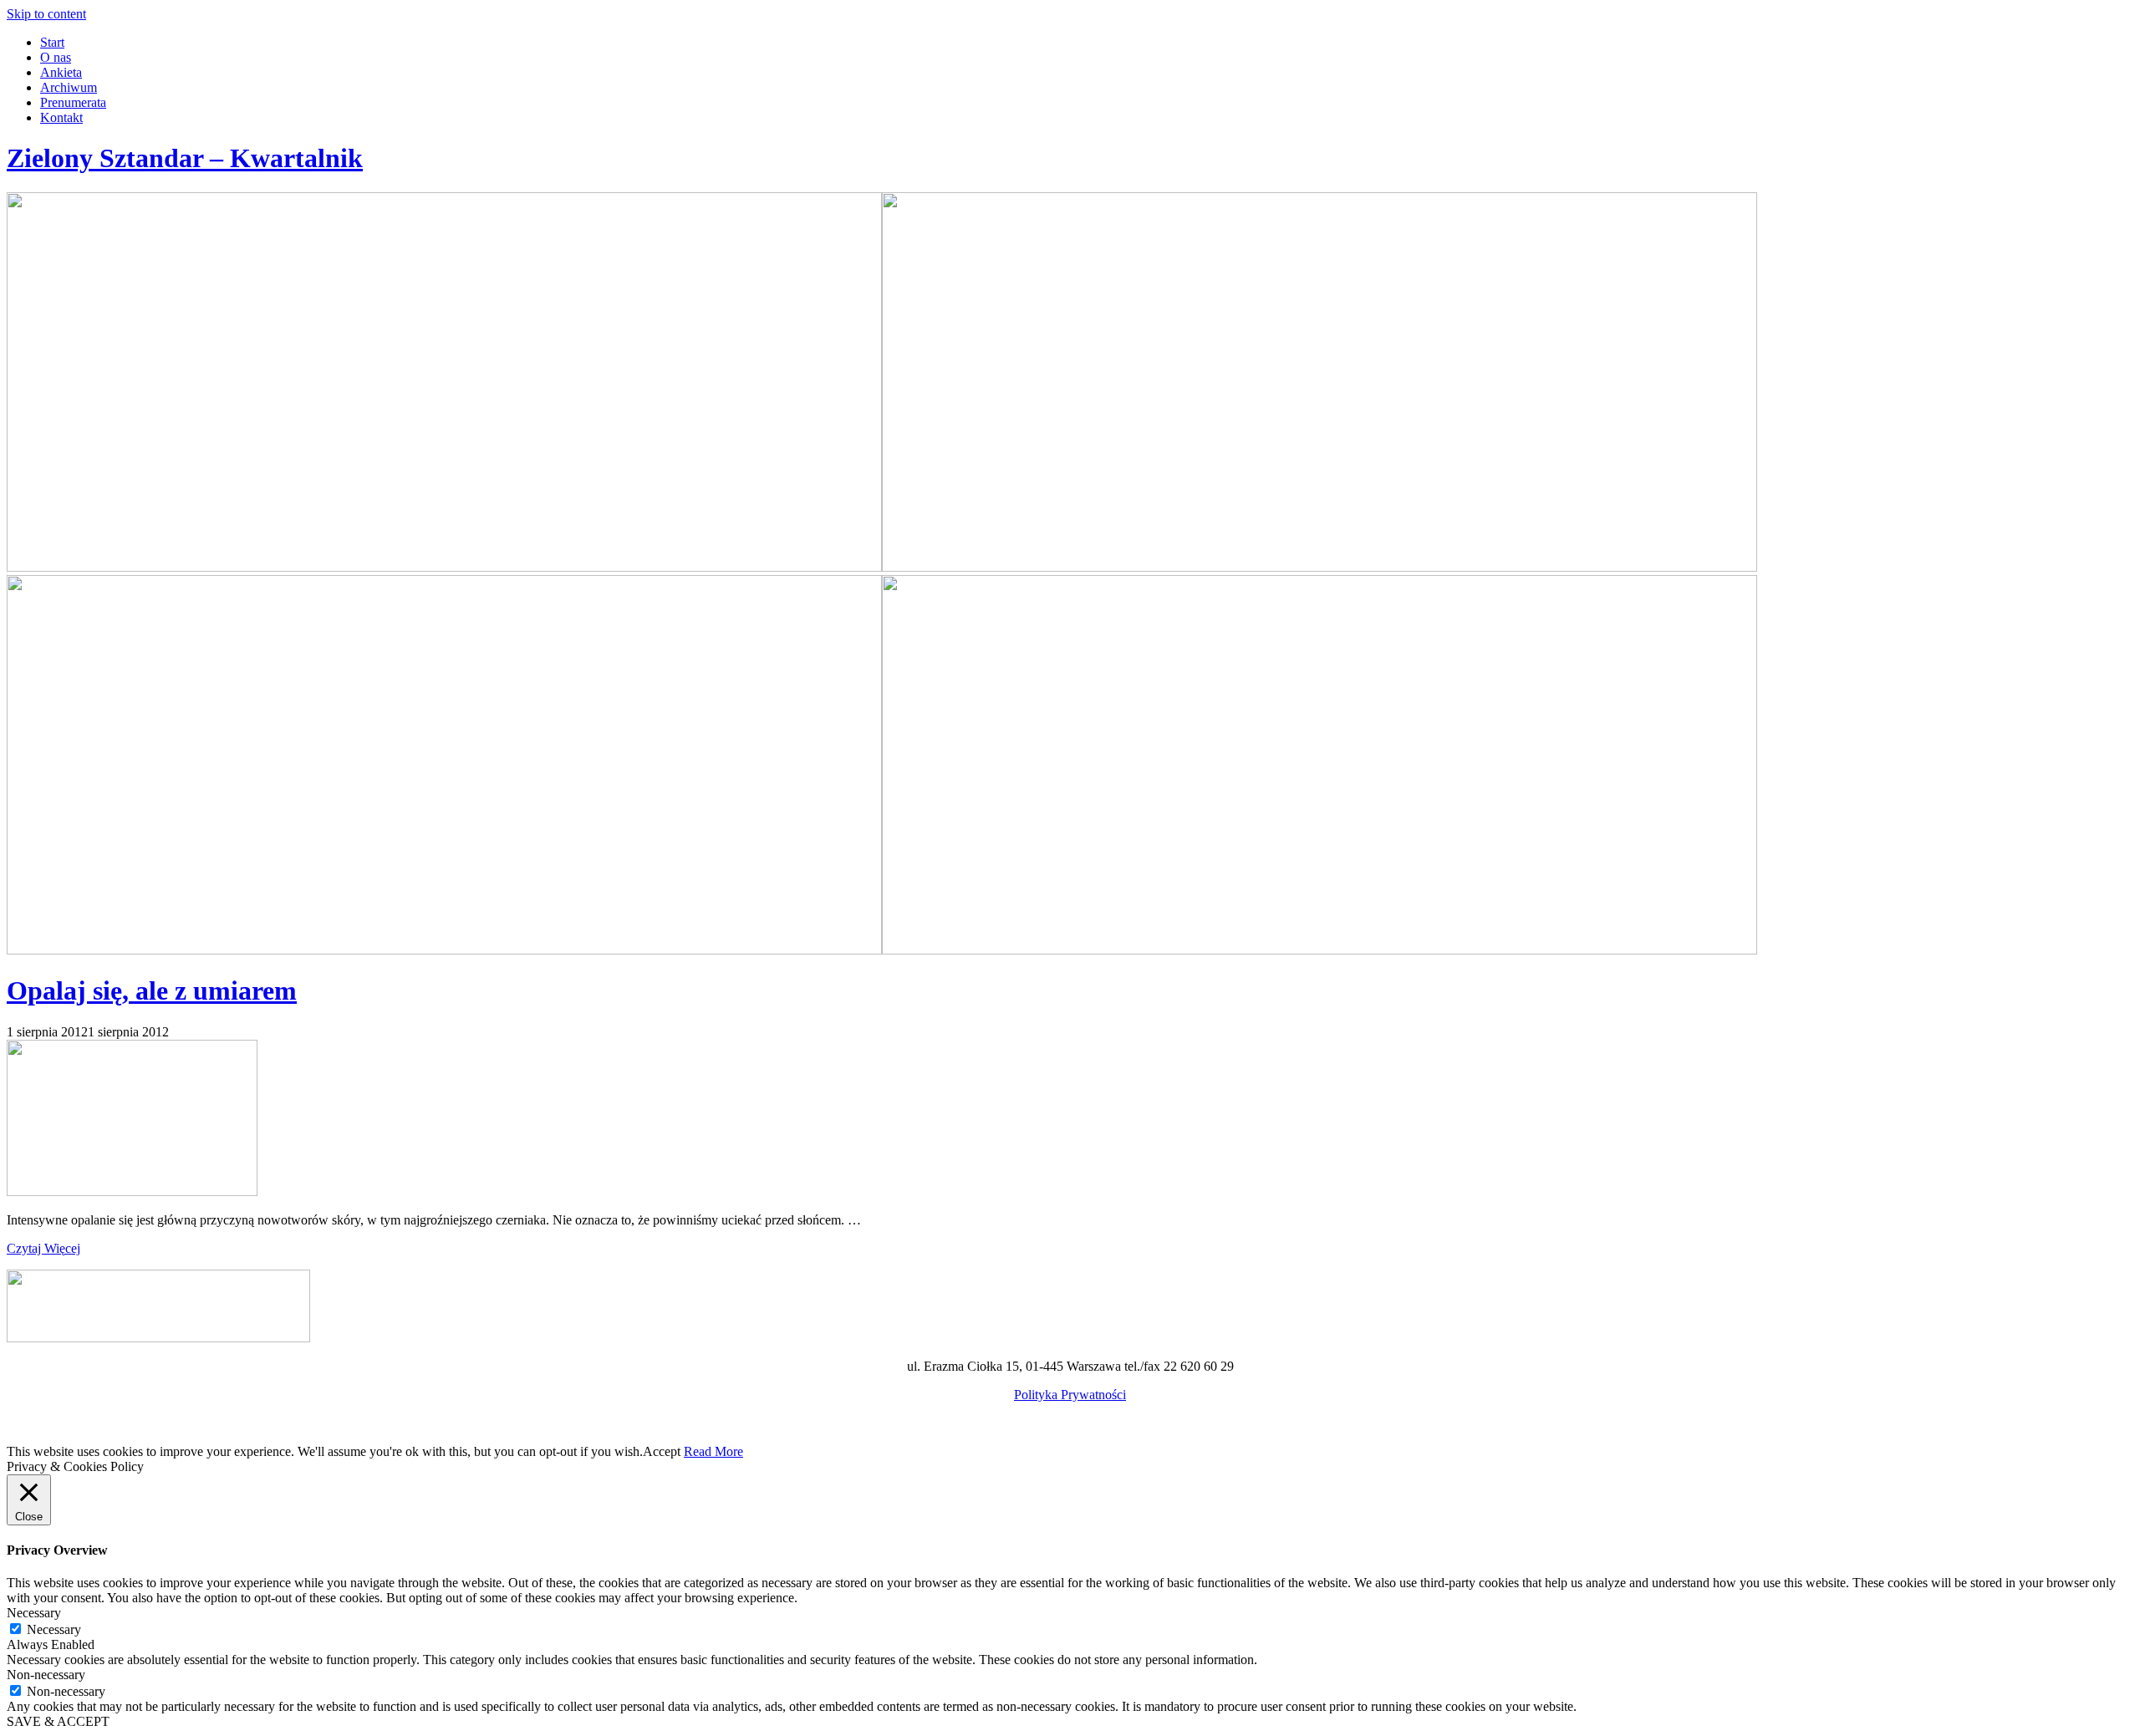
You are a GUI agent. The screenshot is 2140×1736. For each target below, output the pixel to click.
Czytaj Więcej (43, 1248)
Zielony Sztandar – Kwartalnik (185, 158)
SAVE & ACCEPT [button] (58, 1721)
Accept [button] (662, 1451)
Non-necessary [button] (46, 1675)
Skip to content (46, 14)
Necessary (54, 1629)
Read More (713, 1451)
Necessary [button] (34, 1613)
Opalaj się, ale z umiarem (152, 990)
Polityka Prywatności (1070, 1395)
